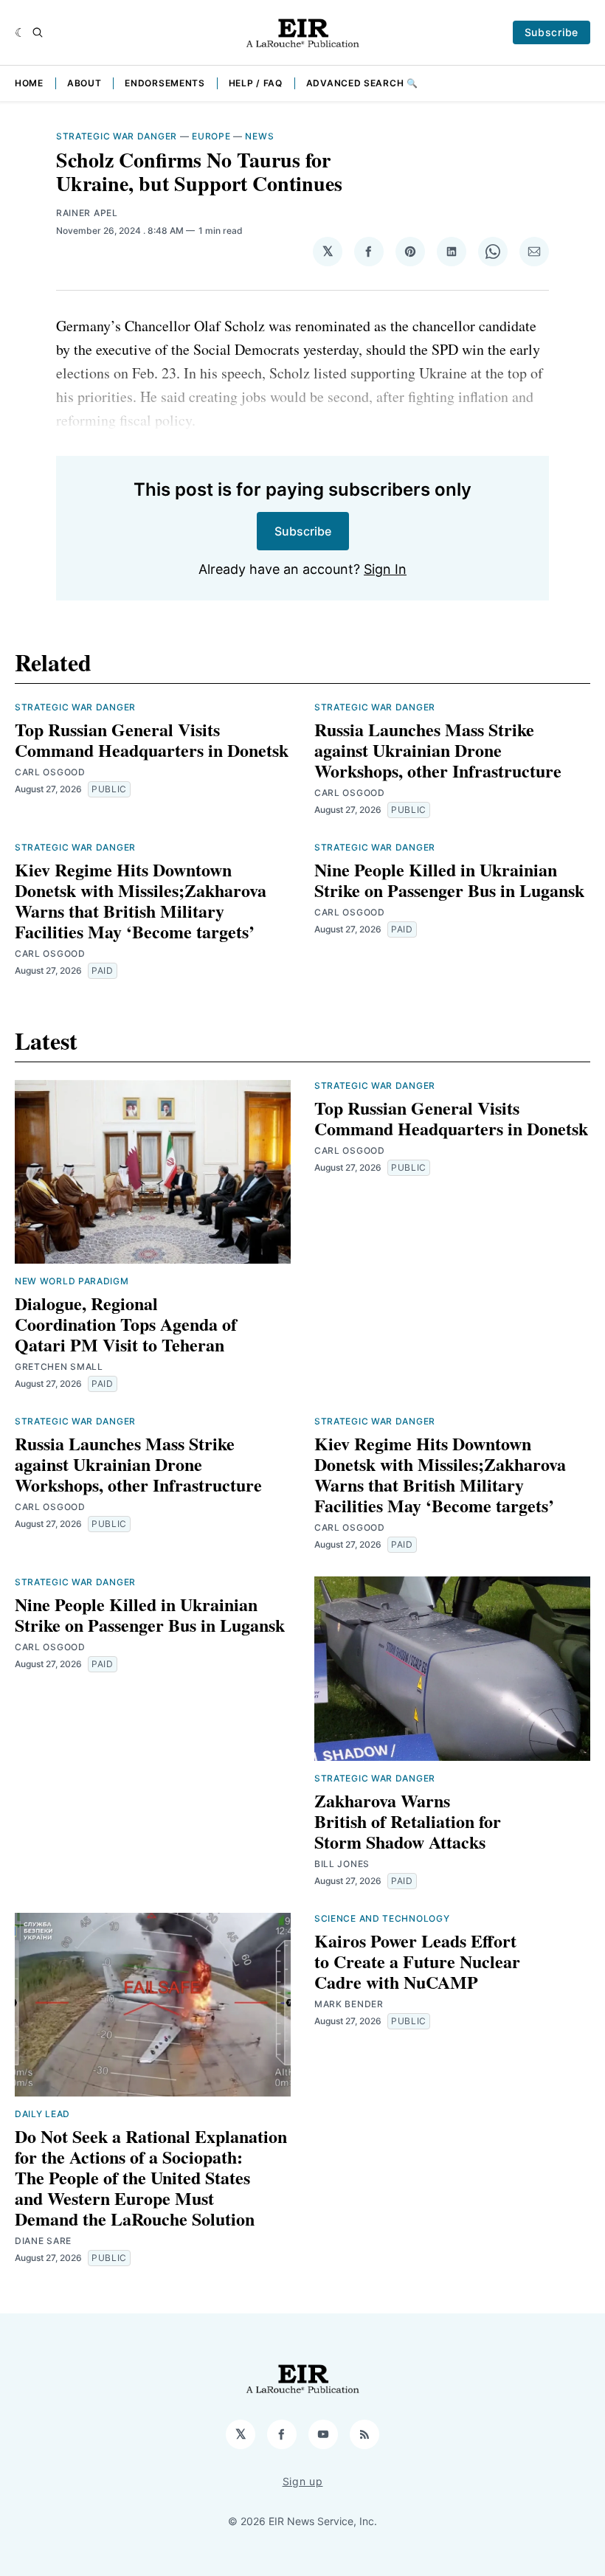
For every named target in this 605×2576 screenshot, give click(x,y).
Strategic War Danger (117, 136)
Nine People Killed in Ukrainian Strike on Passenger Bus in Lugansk (449, 880)
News (259, 136)
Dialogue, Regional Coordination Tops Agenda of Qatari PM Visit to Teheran (126, 1324)
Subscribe (552, 32)
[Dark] (20, 32)
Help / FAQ (256, 83)
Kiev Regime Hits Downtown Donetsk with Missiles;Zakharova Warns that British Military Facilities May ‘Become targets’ (141, 900)
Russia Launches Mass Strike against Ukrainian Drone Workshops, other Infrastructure (438, 750)
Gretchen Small (59, 1367)
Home (29, 83)
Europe (211, 136)
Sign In (385, 569)
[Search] (38, 32)
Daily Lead (42, 2114)
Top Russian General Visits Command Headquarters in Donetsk (152, 740)
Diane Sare (43, 2241)
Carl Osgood (50, 772)
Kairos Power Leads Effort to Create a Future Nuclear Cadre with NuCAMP (417, 1961)
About (84, 83)
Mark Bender (349, 2004)
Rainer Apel (87, 213)
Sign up (303, 2481)
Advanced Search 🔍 (362, 83)
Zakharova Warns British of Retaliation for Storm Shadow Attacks (408, 1821)
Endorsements (165, 83)
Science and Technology (382, 1918)
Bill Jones (342, 1864)
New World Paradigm (72, 1281)
